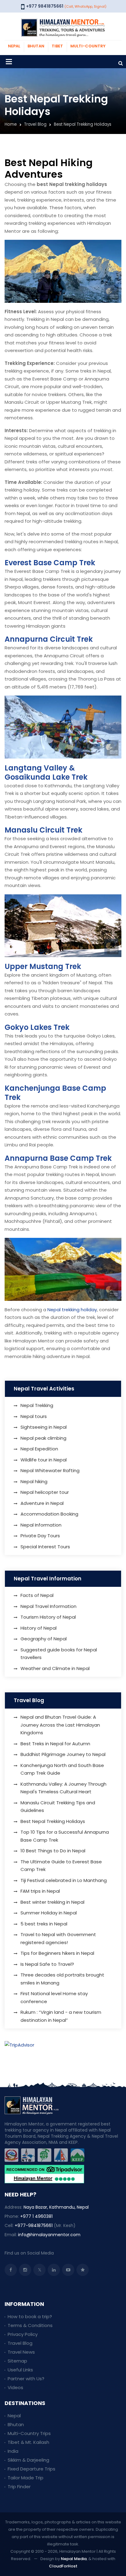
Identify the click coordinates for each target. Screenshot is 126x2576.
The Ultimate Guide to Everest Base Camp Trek (61, 1866)
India (13, 2451)
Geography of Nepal (44, 1639)
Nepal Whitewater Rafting (50, 1470)
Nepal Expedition (39, 1449)
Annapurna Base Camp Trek (58, 1158)
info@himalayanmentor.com (49, 2235)
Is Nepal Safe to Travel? (47, 1964)
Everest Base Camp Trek (50, 563)
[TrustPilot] (83, 2270)
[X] (39, 2270)
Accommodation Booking (49, 1514)
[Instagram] (25, 2270)
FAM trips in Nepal (40, 1891)
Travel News (21, 2352)
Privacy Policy (23, 2334)
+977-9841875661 (34, 2225)
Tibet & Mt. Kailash (28, 2442)
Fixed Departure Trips (31, 2469)
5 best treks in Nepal (44, 1924)
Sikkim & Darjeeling (28, 2460)
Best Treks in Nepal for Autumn (55, 1744)
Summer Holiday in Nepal (49, 1913)
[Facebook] (11, 2270)
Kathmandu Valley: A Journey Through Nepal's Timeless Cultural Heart (63, 1788)
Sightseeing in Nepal (44, 1427)
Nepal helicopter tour (45, 1492)
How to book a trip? (30, 2316)
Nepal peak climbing (43, 1438)
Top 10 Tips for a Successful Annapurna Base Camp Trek (65, 1836)
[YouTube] (68, 2270)
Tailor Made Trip (26, 2478)
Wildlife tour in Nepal (44, 1460)
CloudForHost (63, 2566)
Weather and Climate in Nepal (55, 1668)
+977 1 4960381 (36, 2216)
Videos (15, 2387)
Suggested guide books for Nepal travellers (59, 1654)
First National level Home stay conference (54, 1997)
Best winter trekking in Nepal (52, 1902)
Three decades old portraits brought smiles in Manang (62, 1979)
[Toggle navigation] (9, 62)
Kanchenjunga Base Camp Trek (55, 1093)
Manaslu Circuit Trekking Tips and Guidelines (58, 1807)
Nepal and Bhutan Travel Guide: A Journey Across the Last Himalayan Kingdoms (60, 1725)
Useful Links (20, 2370)
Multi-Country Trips (29, 2433)
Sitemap (17, 2361)
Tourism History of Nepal (48, 1617)
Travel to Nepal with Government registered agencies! (58, 1938)
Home (11, 124)
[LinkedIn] (54, 2270)
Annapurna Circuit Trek (49, 639)
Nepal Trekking (37, 1405)
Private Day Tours (40, 1536)
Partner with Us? (26, 2379)
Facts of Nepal (37, 1595)
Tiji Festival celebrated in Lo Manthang (64, 1880)
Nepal (14, 2416)
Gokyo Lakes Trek (37, 1027)
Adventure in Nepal (42, 1503)
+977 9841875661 (45, 6)
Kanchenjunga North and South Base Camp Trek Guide (62, 1769)
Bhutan (16, 2424)
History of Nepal (39, 1628)
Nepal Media (74, 2559)
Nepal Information (41, 1525)
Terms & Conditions (30, 2325)
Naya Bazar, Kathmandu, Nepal (56, 2207)
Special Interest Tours (45, 1547)
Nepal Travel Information (48, 1606)
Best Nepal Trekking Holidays (53, 1821)
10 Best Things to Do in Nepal (53, 1851)
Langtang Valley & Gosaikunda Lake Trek (46, 772)
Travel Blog (35, 124)
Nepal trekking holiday (72, 1310)
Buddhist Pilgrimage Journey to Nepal (63, 1754)
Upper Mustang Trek (43, 966)
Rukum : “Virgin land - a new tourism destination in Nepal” (61, 2016)
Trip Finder (19, 2487)
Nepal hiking (34, 1481)
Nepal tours (34, 1416)
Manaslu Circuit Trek (43, 830)
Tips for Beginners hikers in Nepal (57, 1953)
